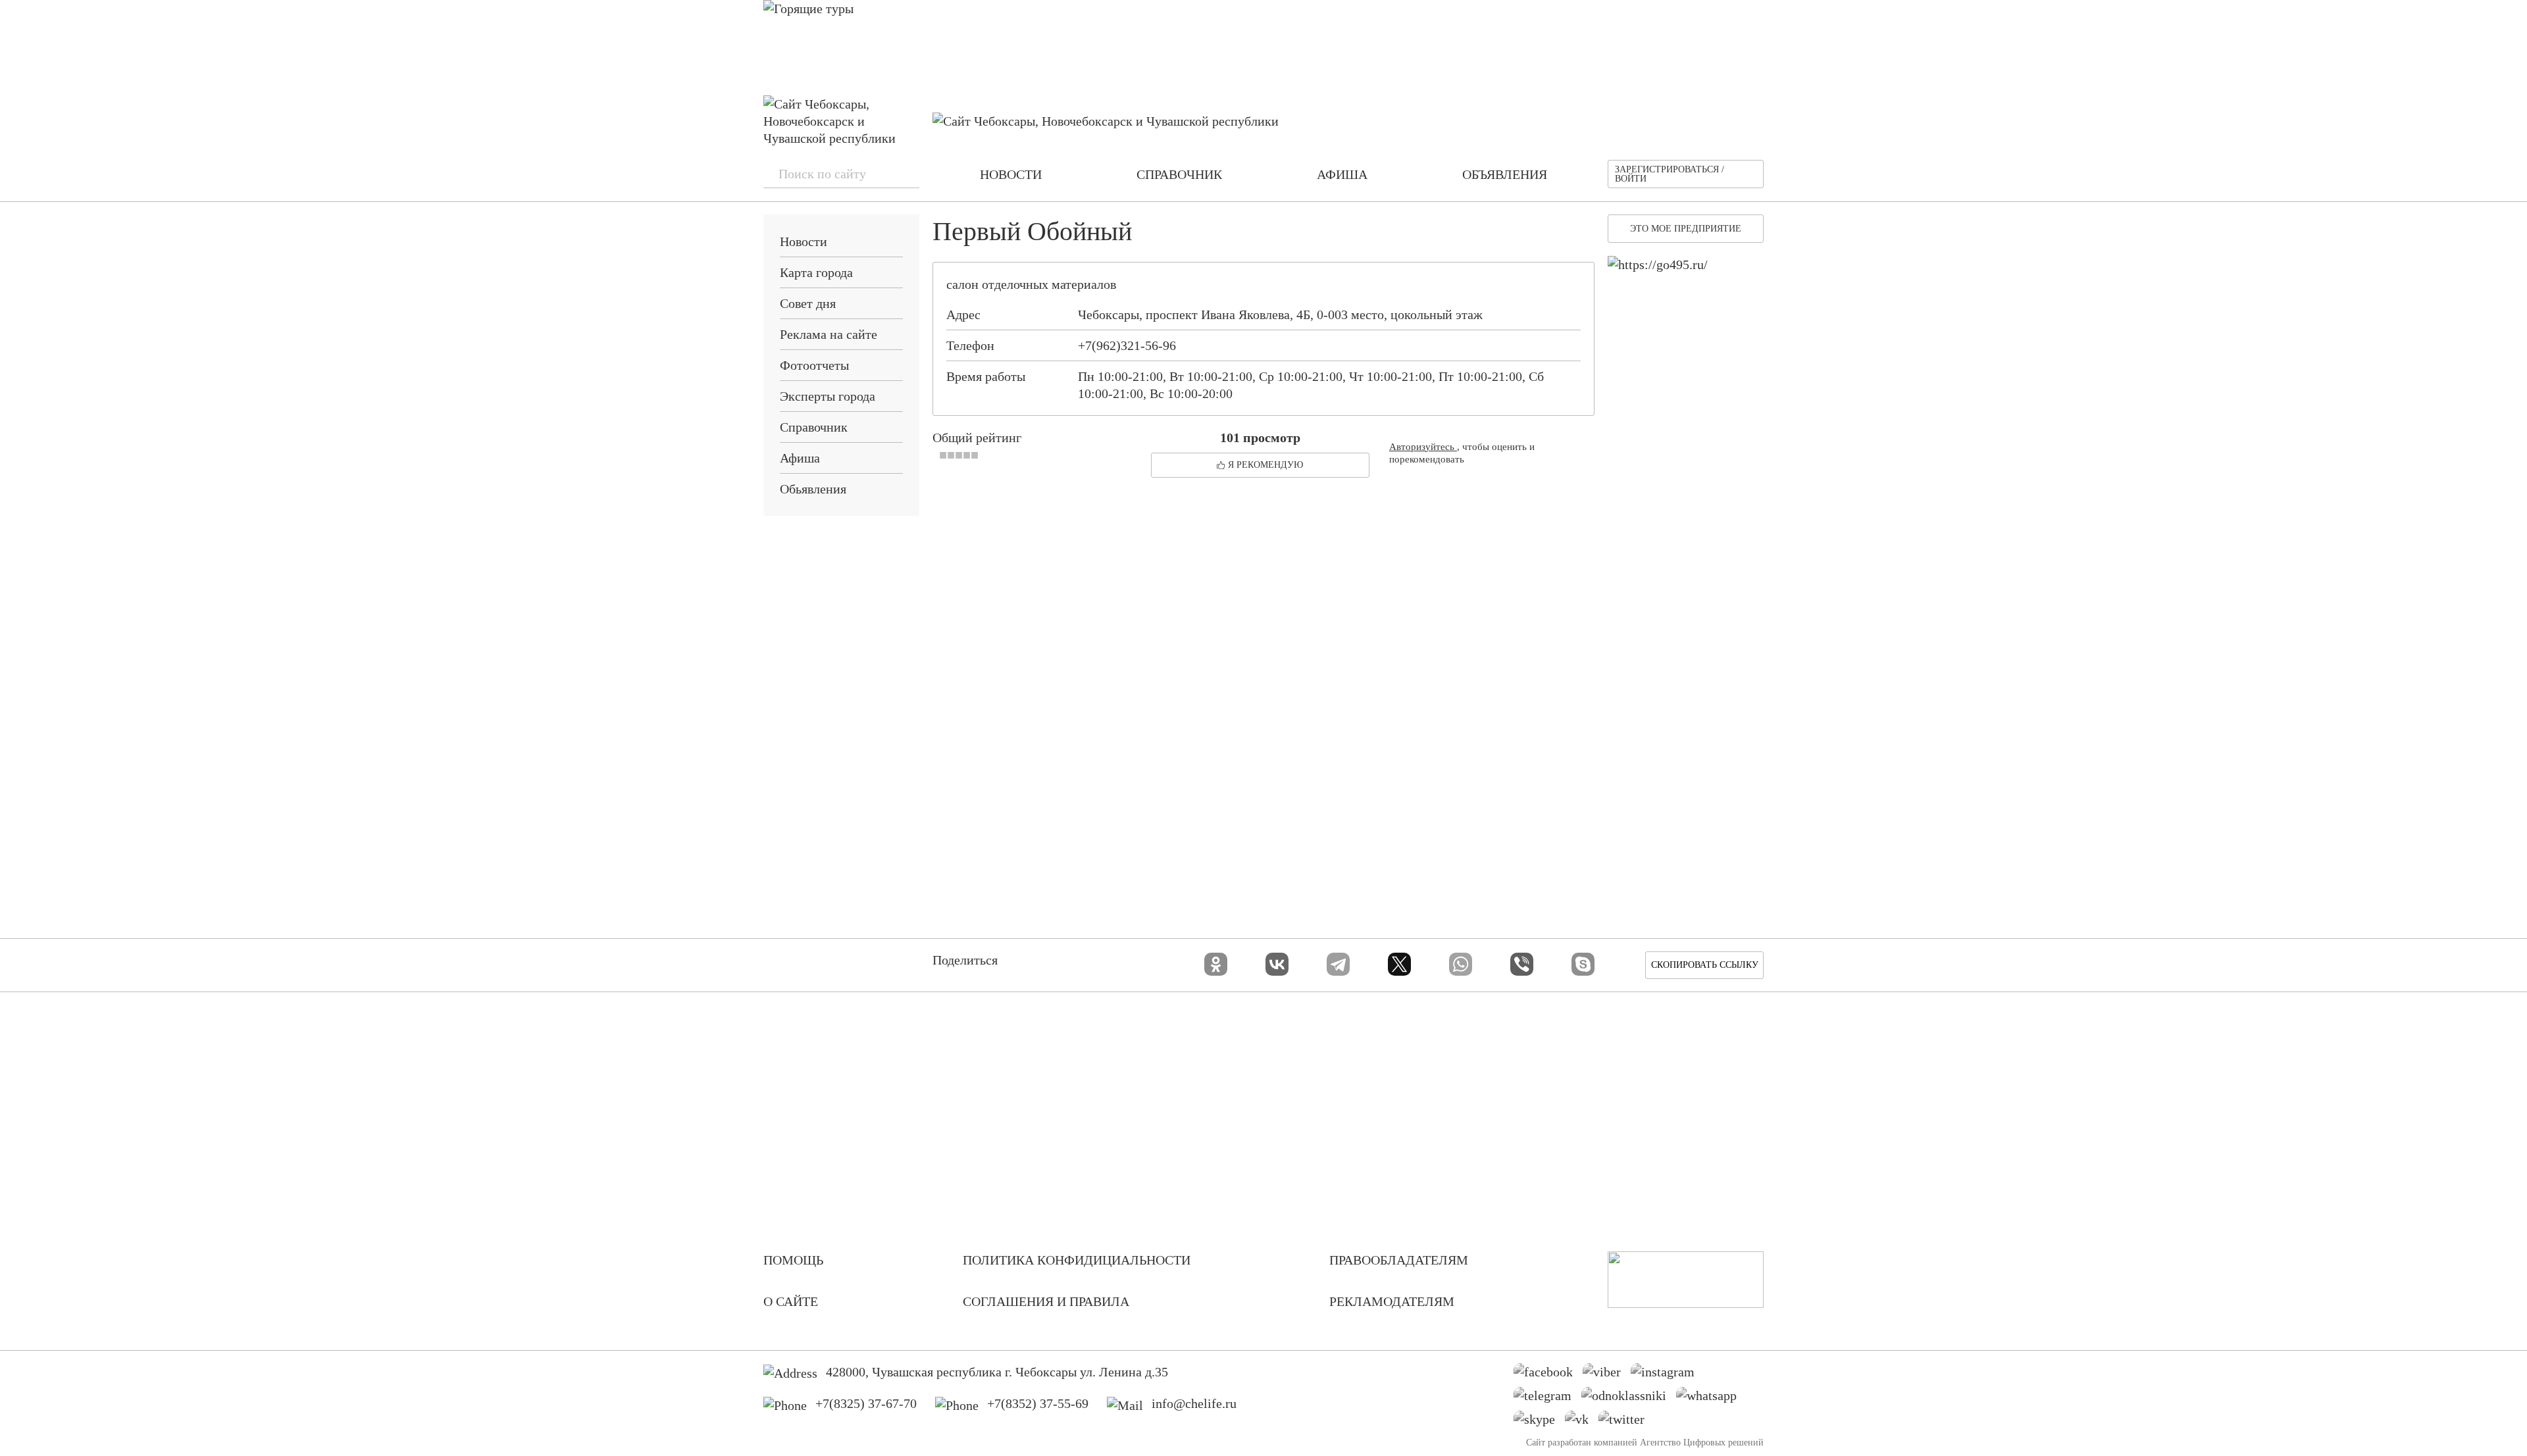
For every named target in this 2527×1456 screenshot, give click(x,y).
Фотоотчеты (814, 365)
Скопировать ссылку (1705, 965)
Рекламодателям (1392, 1301)
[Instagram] (1668, 1375)
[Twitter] (1626, 1422)
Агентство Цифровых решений (1702, 1443)
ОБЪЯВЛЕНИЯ (1505, 174)
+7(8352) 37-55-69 (1038, 1403)
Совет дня (808, 303)
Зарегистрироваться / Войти (1670, 174)
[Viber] (1522, 964)
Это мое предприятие (1686, 229)
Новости (804, 241)
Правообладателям (1399, 1260)
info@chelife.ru (1194, 1403)
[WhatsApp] (1461, 964)
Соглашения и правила (1046, 1301)
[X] (1399, 964)
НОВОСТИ (1011, 174)
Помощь (793, 1260)
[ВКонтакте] (1277, 964)
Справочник (814, 427)
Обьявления (813, 489)
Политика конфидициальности (1077, 1260)
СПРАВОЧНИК (1179, 174)
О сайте (791, 1301)
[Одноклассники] (1216, 964)
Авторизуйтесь (1423, 447)
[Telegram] (1338, 964)
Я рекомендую (1265, 465)
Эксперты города (828, 396)
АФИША (1342, 174)
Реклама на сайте (829, 334)
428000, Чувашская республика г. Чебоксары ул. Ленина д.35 (997, 1372)
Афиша (800, 458)
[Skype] (1583, 964)
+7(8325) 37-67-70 (866, 1403)
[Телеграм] (1547, 1399)
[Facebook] (1548, 1375)
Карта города (816, 272)
